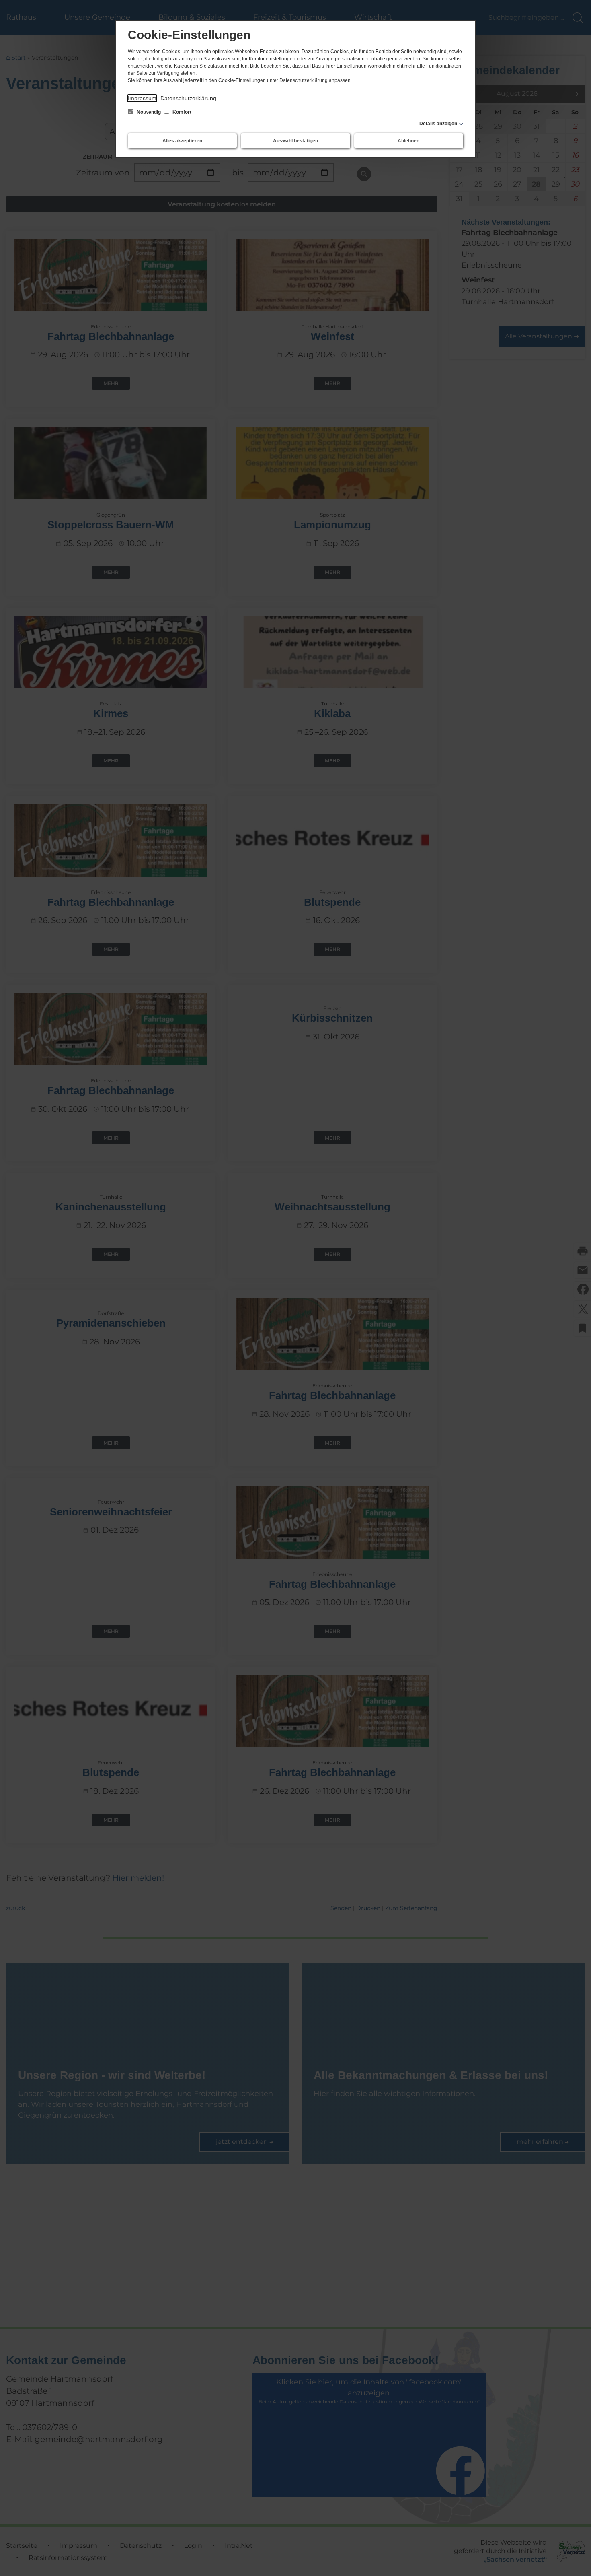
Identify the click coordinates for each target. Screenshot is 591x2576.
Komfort (181, 112)
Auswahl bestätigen (295, 141)
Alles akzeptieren (182, 141)
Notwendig (149, 112)
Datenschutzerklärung (188, 98)
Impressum (142, 98)
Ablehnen (408, 141)
